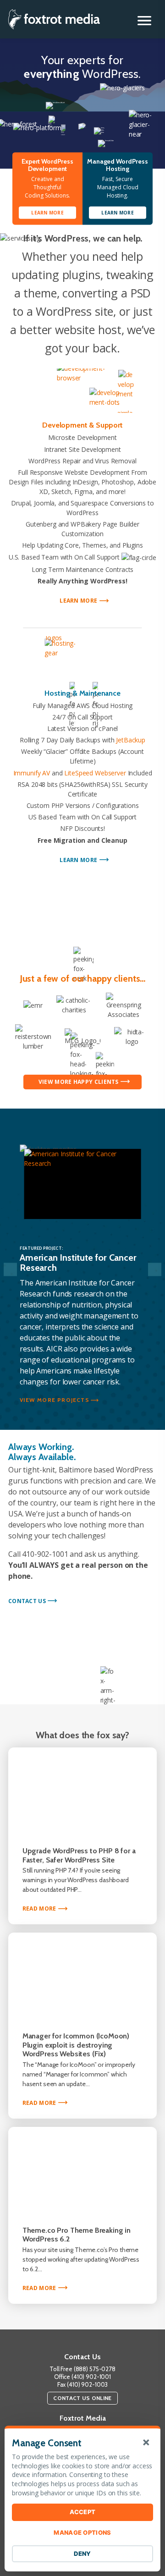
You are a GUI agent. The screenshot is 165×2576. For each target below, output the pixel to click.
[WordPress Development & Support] (82, 391)
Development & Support (82, 425)
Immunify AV (32, 773)
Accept (83, 2512)
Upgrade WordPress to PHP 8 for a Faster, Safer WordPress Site (79, 1855)
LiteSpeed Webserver (95, 773)
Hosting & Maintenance (82, 693)
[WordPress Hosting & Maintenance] (82, 658)
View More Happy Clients (79, 1082)
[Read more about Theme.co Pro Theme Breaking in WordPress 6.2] (82, 2171)
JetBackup (131, 740)
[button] (144, 21)
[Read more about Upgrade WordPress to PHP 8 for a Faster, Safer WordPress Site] (82, 1791)
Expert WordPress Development (47, 165)
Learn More (81, 601)
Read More (43, 1909)
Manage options (82, 2532)
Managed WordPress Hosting (118, 165)
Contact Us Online (82, 2398)
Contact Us (27, 1601)
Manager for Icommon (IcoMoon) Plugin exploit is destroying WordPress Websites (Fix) (76, 2045)
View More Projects (55, 1400)
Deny (82, 2554)
